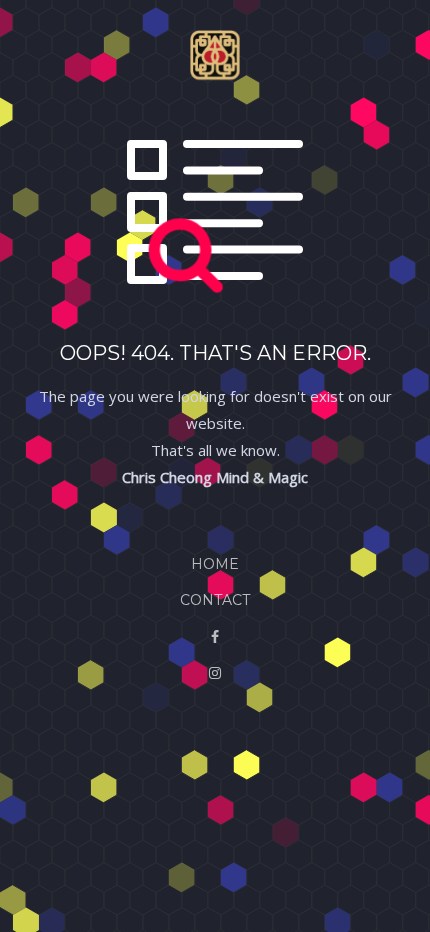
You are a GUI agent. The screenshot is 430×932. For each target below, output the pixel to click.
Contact (215, 600)
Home (215, 564)
